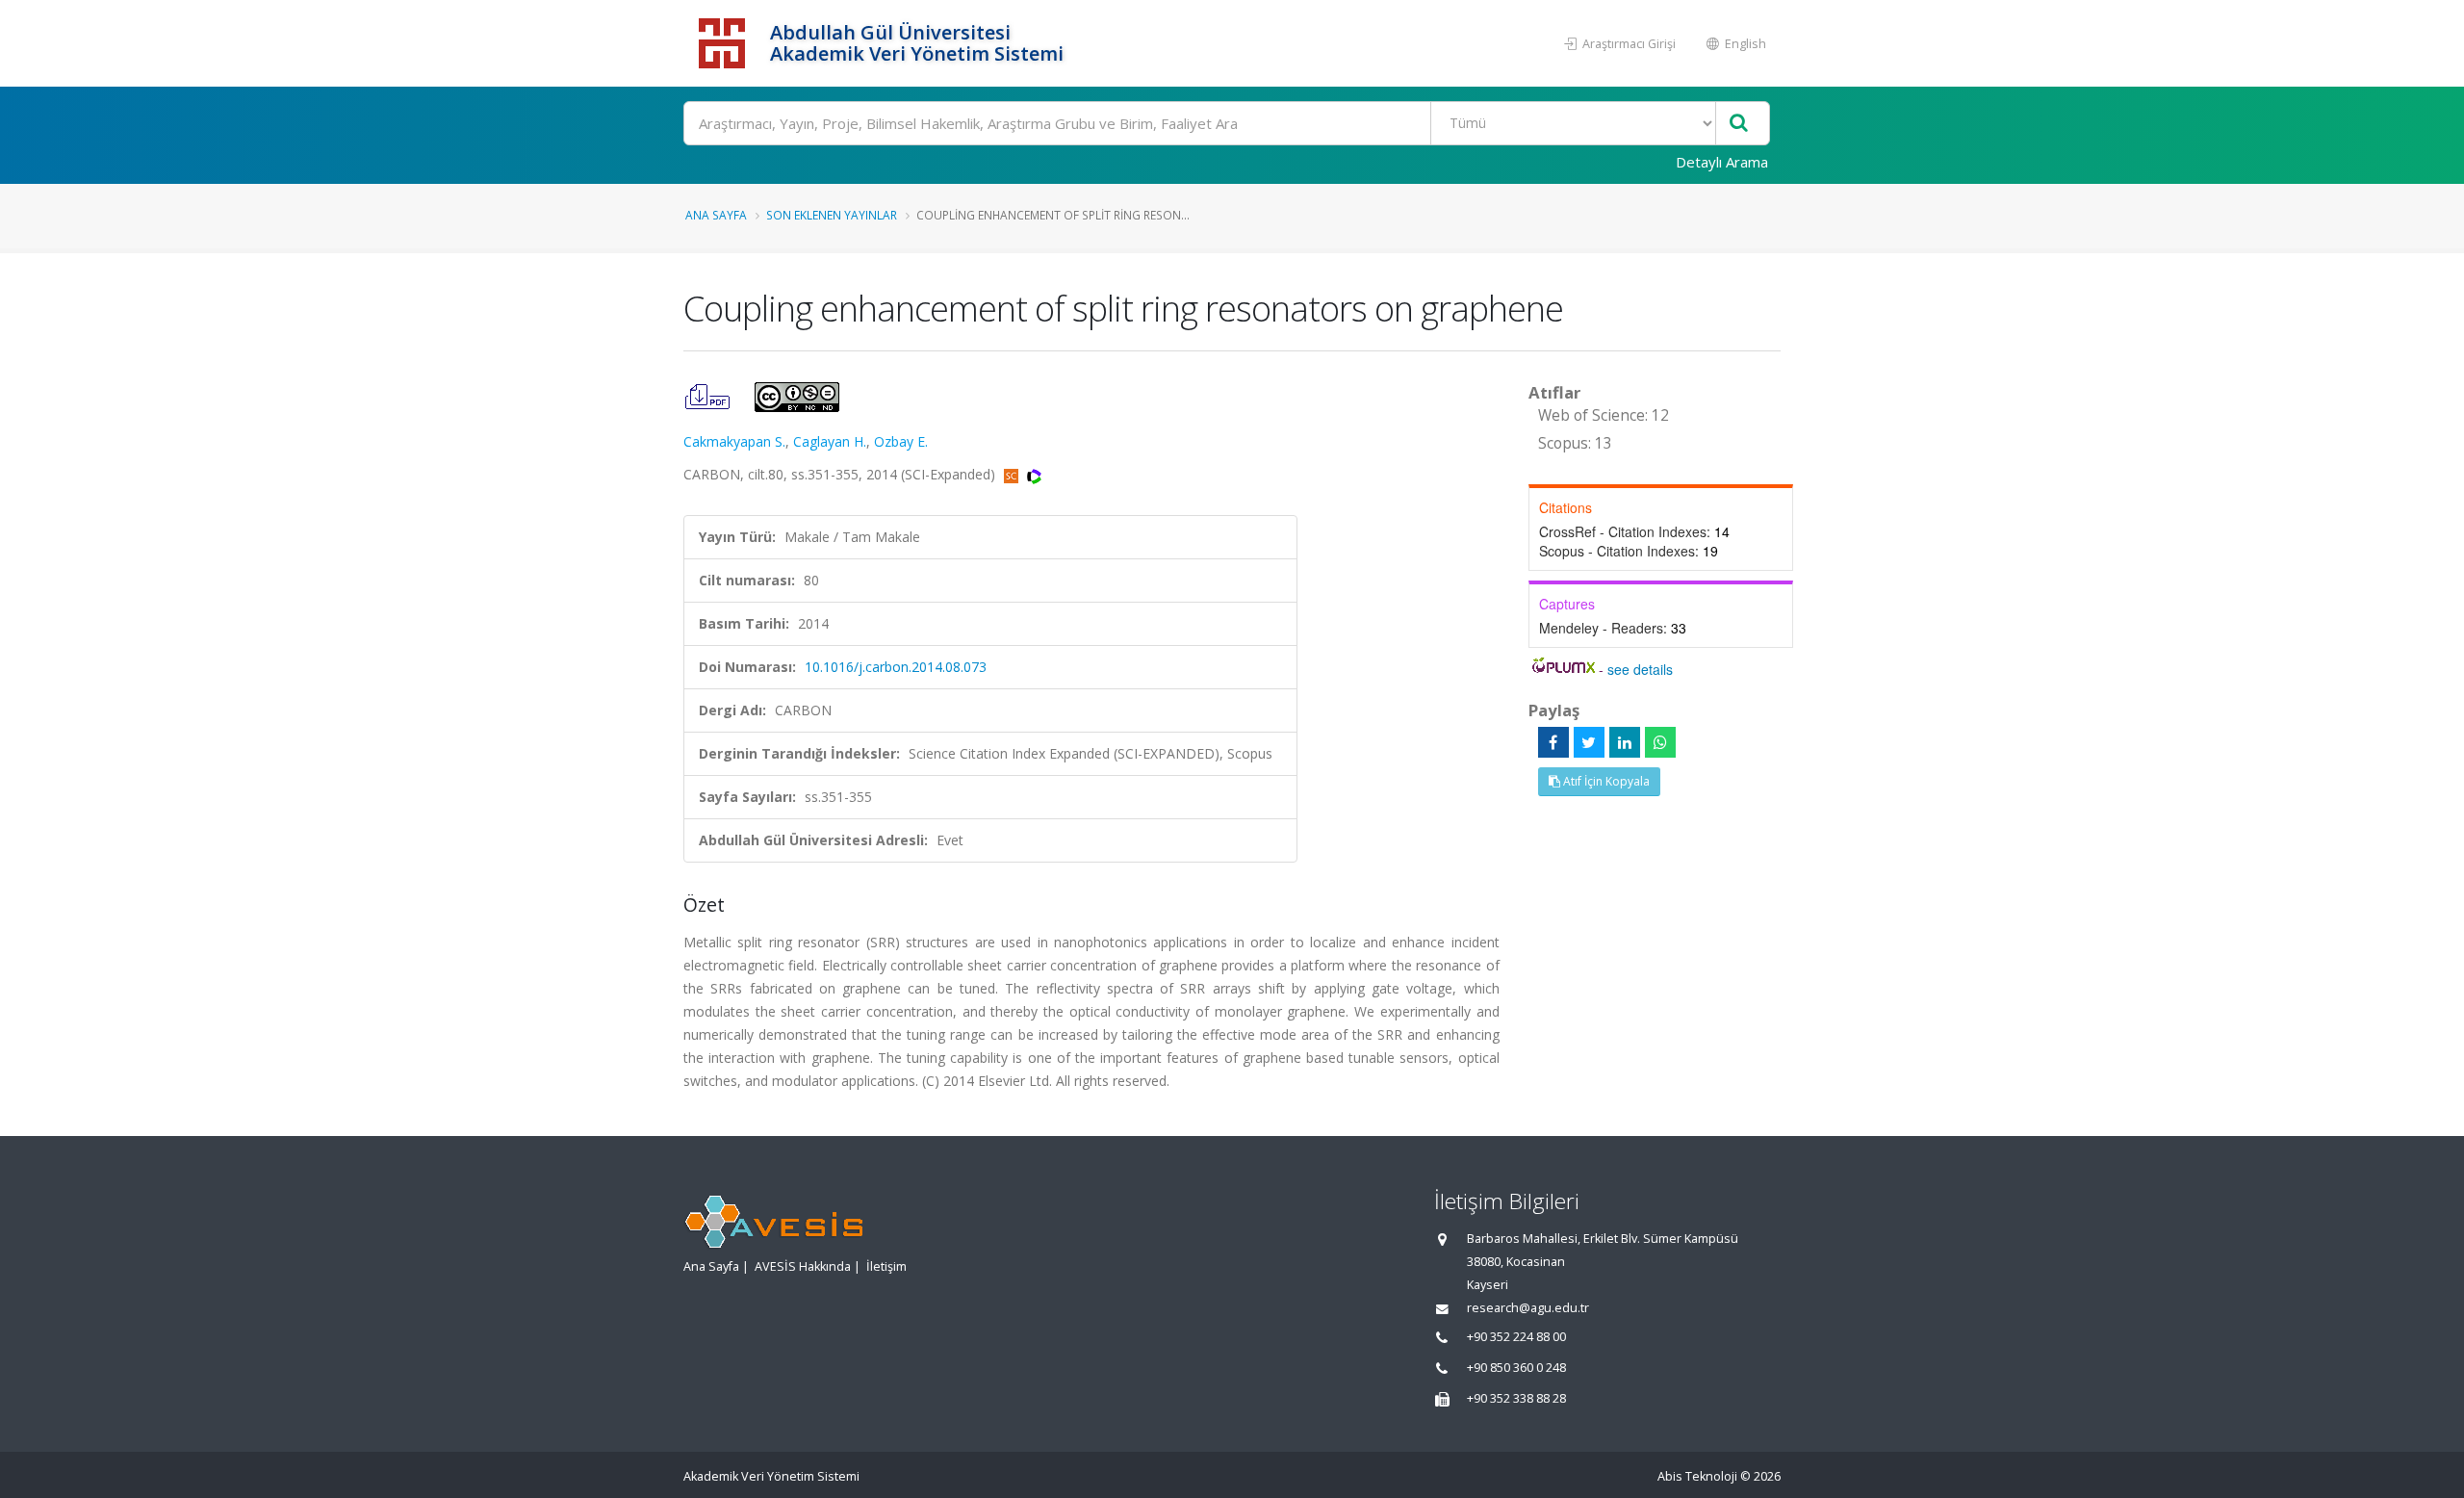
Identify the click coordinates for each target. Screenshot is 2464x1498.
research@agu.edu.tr (1528, 1308)
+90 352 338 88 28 (1516, 1398)
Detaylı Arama (1722, 162)
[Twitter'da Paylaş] (1589, 742)
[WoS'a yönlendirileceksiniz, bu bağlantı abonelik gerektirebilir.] (1034, 474)
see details (1640, 669)
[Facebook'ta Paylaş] (1553, 742)
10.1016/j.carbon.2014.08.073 (896, 667)
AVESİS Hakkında (803, 1266)
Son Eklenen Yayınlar (832, 215)
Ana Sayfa (716, 215)
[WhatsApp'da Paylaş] (1660, 742)
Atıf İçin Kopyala (1605, 781)
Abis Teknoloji (1697, 1476)
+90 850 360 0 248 (1516, 1368)
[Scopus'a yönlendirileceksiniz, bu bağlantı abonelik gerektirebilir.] (1013, 474)
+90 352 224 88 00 (1516, 1337)
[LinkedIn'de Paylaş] (1625, 742)
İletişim (886, 1266)
